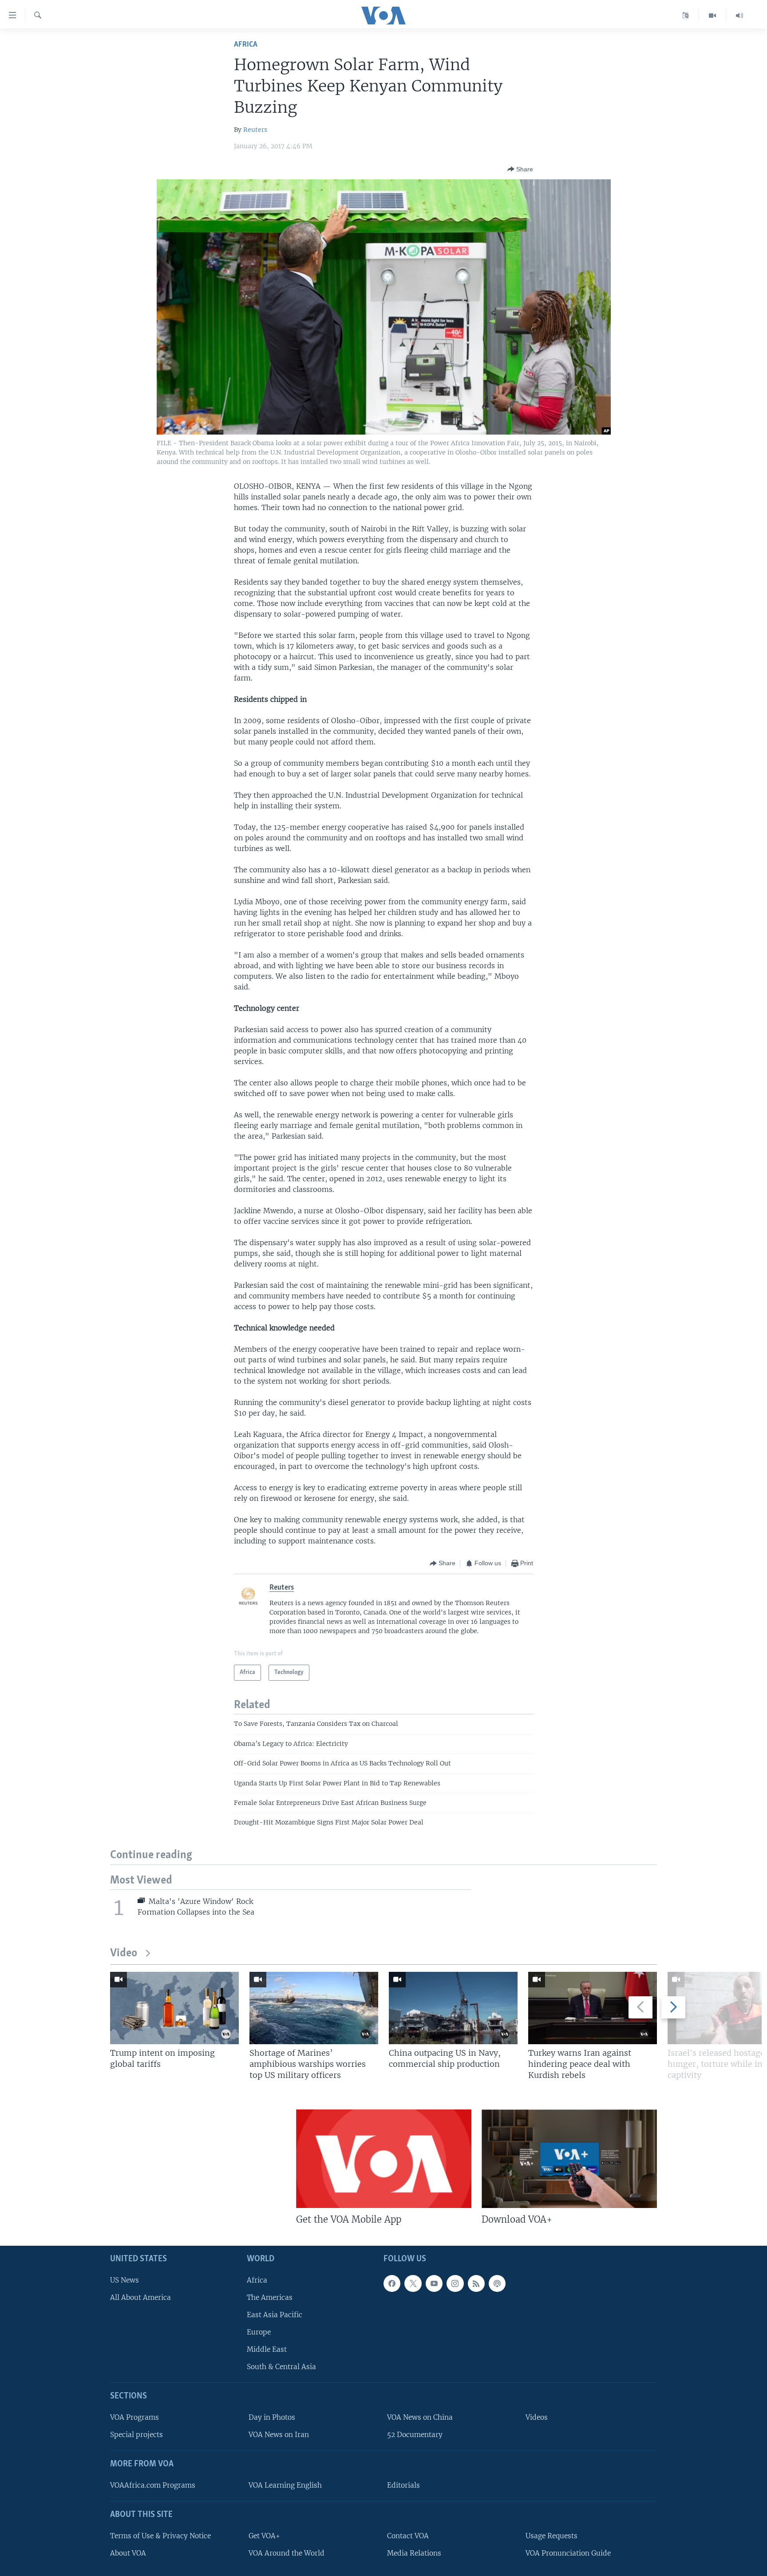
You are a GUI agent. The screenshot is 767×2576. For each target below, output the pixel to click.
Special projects (136, 2435)
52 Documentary (415, 2435)
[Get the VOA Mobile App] (384, 2159)
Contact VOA (408, 2535)
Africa (246, 45)
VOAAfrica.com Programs (153, 2485)
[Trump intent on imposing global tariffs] (174, 2008)
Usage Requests (552, 2535)
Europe (259, 2332)
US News (125, 2280)
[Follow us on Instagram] (455, 2283)
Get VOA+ (264, 2535)
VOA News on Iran (279, 2435)
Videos (537, 2417)
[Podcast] (497, 2283)
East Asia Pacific (275, 2315)
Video (124, 1953)
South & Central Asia (281, 2367)
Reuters (255, 130)
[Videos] (713, 16)
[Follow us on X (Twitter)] (413, 2283)
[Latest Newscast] (739, 16)
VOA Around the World (287, 2553)
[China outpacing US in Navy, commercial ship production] (453, 2008)
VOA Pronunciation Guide (568, 2553)
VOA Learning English (285, 2485)
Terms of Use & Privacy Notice (160, 2535)
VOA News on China (420, 2417)
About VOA (128, 2553)
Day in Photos (272, 2417)
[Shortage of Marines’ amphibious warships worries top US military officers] (314, 2008)
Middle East (267, 2349)
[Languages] (686, 16)
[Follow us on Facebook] (392, 2283)
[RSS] (476, 2283)
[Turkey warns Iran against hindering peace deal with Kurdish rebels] (593, 2008)
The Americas (270, 2297)
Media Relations (414, 2553)
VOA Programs (134, 2417)
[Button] (520, 169)
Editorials (403, 2485)
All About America (140, 2297)
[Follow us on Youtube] (434, 2283)
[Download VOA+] (569, 2159)
